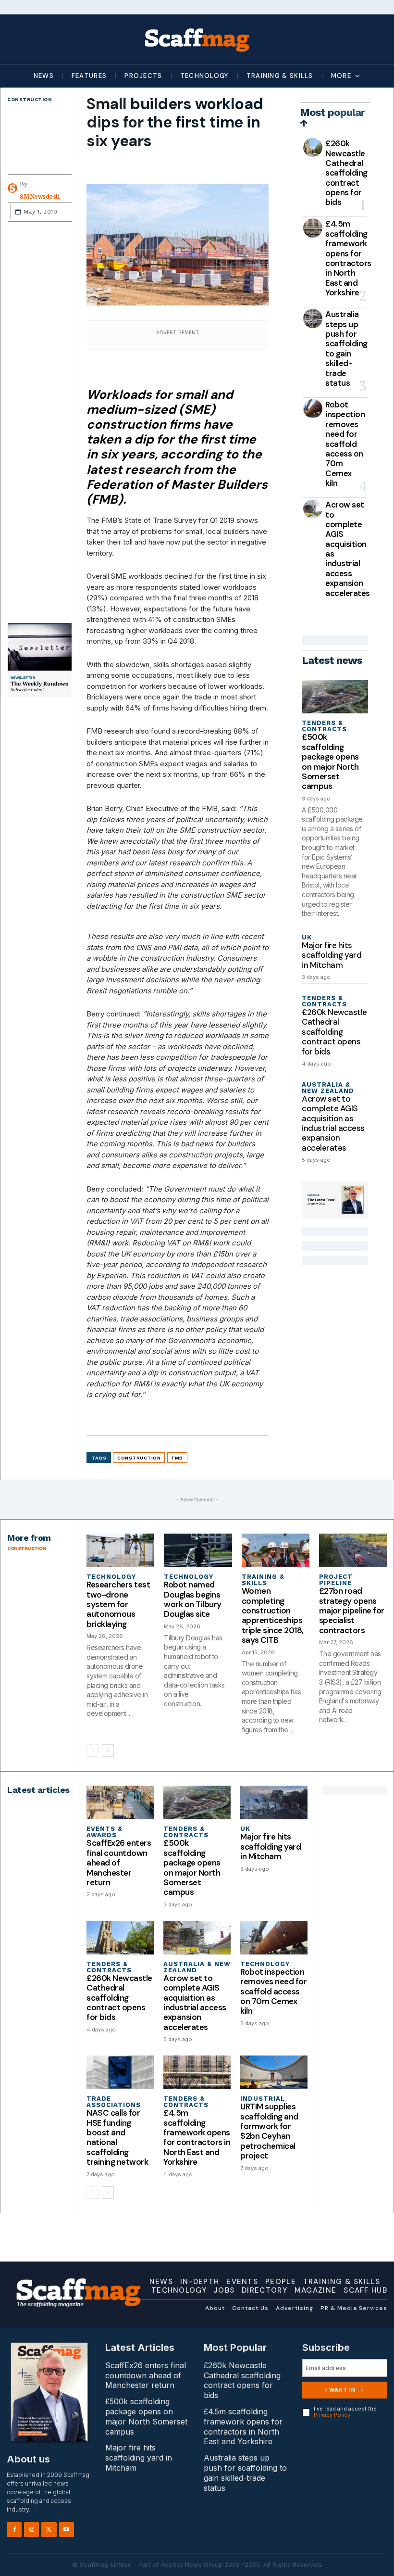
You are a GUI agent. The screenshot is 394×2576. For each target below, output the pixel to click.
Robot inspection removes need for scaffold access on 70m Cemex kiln (345, 444)
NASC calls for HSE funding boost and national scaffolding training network (117, 2137)
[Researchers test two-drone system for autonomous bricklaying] (120, 1551)
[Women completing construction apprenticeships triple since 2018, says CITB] (276, 1551)
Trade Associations (114, 2102)
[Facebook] (14, 2530)
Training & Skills (263, 1580)
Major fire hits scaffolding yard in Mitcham (332, 955)
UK (307, 937)
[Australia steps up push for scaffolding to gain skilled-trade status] (313, 318)
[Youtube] (67, 2530)
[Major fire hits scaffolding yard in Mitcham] (274, 1802)
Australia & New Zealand (328, 1088)
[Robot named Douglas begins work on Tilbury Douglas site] (198, 1551)
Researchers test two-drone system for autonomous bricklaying (118, 1604)
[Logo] (197, 39)
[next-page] (108, 1751)
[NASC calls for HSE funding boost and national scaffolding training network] (120, 2072)
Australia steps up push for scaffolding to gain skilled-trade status (346, 349)
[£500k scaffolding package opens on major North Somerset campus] (335, 697)
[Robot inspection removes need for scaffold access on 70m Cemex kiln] (313, 409)
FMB (177, 1458)
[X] (49, 2530)
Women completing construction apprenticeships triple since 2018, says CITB (273, 1615)
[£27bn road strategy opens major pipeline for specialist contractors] (353, 1551)
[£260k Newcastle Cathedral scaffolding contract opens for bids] (313, 148)
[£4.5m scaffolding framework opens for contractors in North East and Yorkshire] (313, 228)
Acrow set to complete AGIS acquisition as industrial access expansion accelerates (348, 549)
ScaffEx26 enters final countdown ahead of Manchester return (119, 1863)
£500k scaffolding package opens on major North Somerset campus (330, 761)
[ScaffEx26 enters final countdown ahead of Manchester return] (120, 1802)
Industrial (263, 2099)
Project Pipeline (336, 1580)
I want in (340, 2390)
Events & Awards (105, 1832)
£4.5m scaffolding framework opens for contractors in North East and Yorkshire (348, 258)
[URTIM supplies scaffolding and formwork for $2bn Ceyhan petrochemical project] (274, 2072)
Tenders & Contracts (324, 726)
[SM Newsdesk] (14, 188)
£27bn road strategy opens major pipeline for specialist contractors (352, 1611)
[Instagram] (31, 2530)
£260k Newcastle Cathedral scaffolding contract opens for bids (346, 173)
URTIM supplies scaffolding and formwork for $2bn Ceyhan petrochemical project (269, 2131)
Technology (111, 1577)
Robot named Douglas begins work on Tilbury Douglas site (193, 1599)
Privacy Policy (332, 2415)
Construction (30, 99)
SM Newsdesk (40, 197)
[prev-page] (92, 1751)
